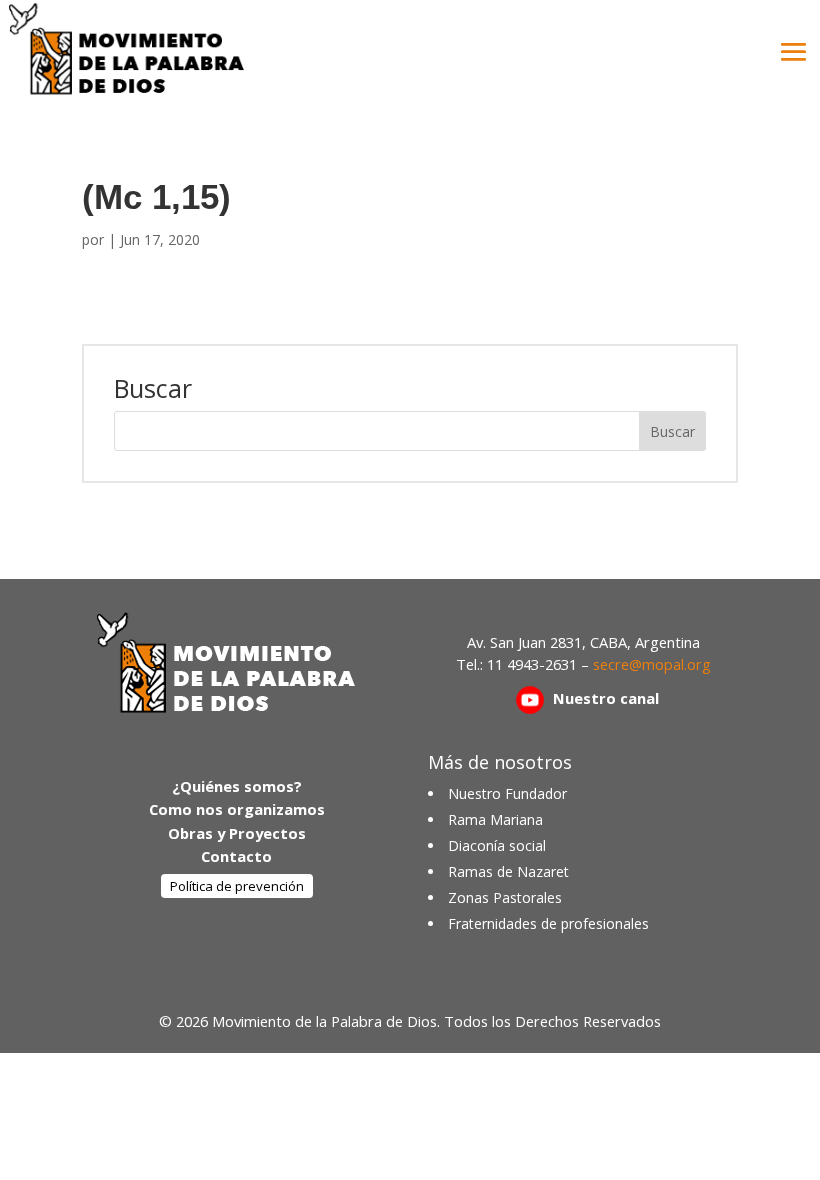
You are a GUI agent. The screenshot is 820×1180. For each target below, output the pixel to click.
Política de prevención (237, 886)
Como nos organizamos (237, 809)
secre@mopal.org (652, 664)
